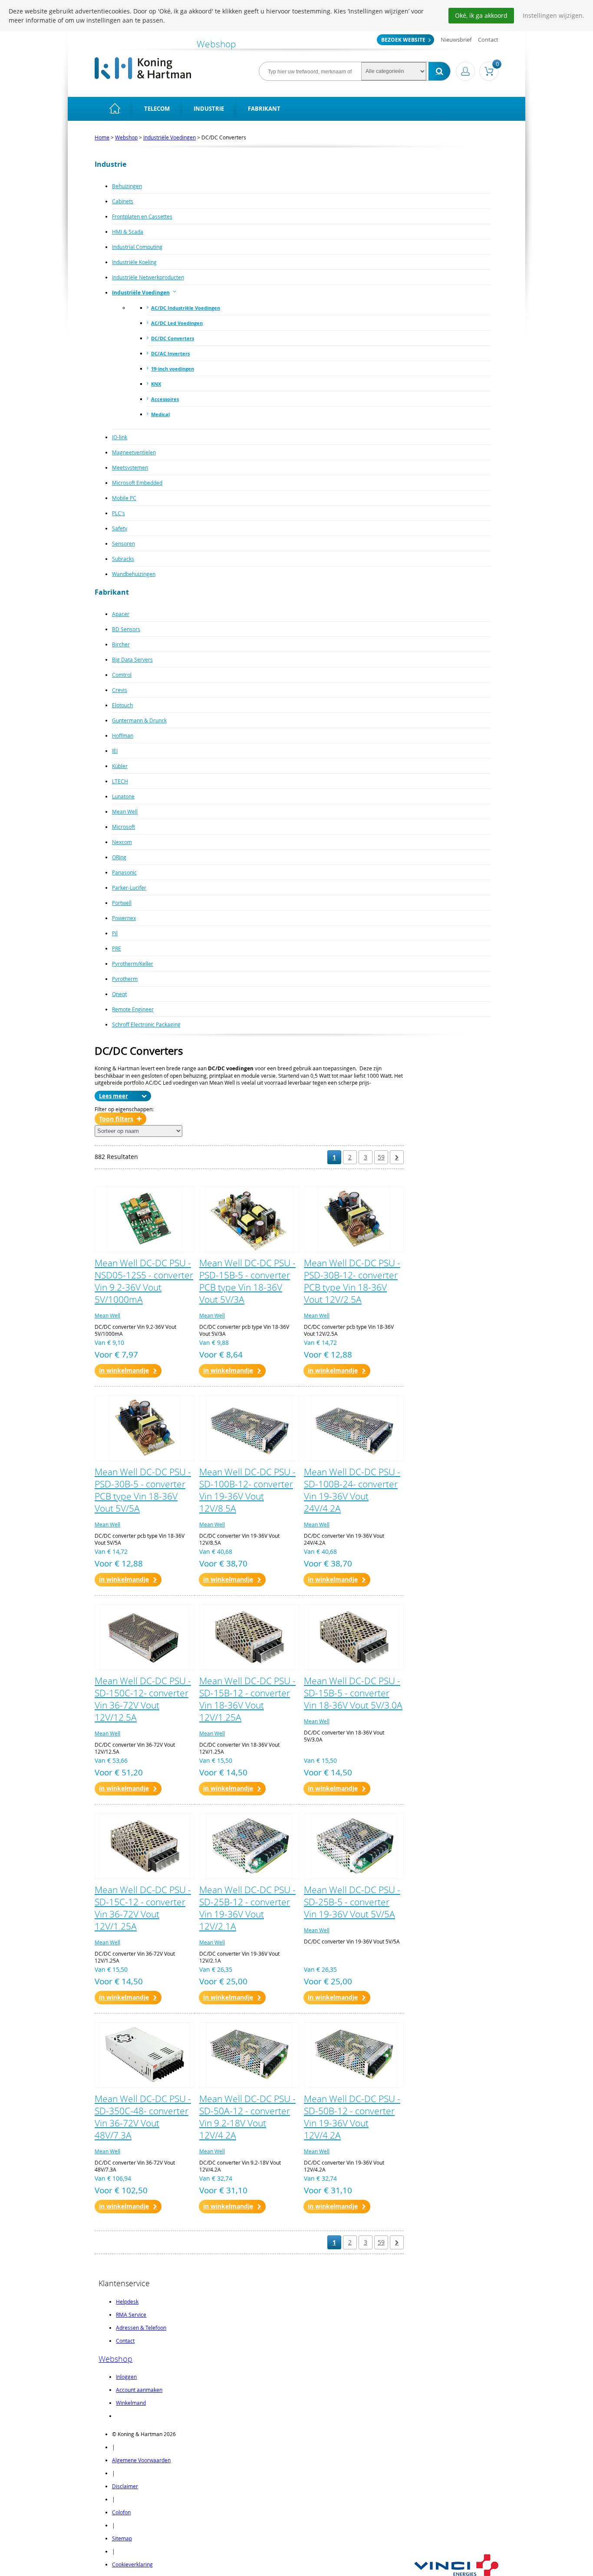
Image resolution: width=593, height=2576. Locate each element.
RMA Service (131, 2314)
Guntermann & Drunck (139, 720)
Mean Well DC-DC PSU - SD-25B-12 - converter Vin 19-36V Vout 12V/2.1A (247, 1908)
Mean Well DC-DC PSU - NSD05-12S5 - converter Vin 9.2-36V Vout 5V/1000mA (144, 1281)
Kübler (120, 766)
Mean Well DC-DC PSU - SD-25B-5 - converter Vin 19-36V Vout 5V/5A (352, 1902)
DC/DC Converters (173, 338)
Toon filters (116, 1119)
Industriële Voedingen (170, 137)
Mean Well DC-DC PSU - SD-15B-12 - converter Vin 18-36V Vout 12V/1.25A (247, 1699)
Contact (488, 40)
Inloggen (126, 2377)
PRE (117, 948)
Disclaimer (125, 2486)
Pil (115, 933)
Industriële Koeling (134, 262)
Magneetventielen (134, 452)
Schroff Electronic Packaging (146, 1024)
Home (102, 137)
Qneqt (119, 994)
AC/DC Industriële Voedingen (186, 308)
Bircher (121, 644)
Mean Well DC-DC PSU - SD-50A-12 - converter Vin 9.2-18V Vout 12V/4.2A (247, 2117)
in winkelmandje (124, 1370)
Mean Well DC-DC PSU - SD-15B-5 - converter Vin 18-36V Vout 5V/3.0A (353, 1693)
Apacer (121, 614)
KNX (156, 384)
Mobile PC (124, 498)
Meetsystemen (130, 467)
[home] (115, 109)
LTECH (120, 781)
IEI (115, 751)
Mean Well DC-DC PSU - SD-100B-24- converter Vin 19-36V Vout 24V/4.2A (352, 1490)
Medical (160, 414)
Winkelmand (131, 2403)
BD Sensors (126, 629)
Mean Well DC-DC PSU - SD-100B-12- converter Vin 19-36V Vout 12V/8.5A (247, 1490)
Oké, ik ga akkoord (481, 15)
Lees (105, 1096)
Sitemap (122, 2538)
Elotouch (122, 705)
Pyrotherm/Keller (133, 964)
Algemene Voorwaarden (141, 2460)
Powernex (124, 918)
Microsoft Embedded (137, 483)
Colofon (121, 2512)
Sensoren (124, 543)
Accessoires (165, 399)
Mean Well (125, 811)
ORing (119, 857)
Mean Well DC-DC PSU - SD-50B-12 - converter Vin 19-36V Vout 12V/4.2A (352, 2117)
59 (381, 1157)
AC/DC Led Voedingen (177, 323)
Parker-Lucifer (129, 887)
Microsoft (124, 827)
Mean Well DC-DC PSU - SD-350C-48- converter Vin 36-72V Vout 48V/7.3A (143, 2117)
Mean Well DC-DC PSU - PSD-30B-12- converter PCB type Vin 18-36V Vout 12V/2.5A (352, 1281)
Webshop (126, 137)
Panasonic (124, 872)
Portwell (122, 903)
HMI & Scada (128, 232)
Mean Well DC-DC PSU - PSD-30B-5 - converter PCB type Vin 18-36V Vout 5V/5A (143, 1490)
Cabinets (123, 201)
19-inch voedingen (173, 369)
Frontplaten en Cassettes (142, 216)
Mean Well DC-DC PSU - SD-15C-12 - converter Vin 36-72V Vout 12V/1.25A (143, 1908)
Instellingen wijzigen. (553, 15)
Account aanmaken (139, 2390)
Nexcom (122, 842)
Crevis (120, 690)
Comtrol (122, 675)
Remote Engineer (133, 1009)
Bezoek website (403, 40)
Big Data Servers (132, 659)
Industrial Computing (137, 247)
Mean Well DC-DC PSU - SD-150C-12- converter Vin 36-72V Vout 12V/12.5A (143, 1699)
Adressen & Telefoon (141, 2328)
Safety (120, 528)
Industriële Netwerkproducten (148, 277)
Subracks (123, 559)
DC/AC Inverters (170, 353)
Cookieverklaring (132, 2564)
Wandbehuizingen (134, 574)
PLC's (119, 513)
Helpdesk (127, 2301)
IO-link (120, 437)
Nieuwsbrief (456, 40)
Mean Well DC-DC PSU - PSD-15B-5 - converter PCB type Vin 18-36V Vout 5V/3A (247, 1281)
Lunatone (123, 796)
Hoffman (123, 735)
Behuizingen (127, 186)
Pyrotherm (125, 979)
